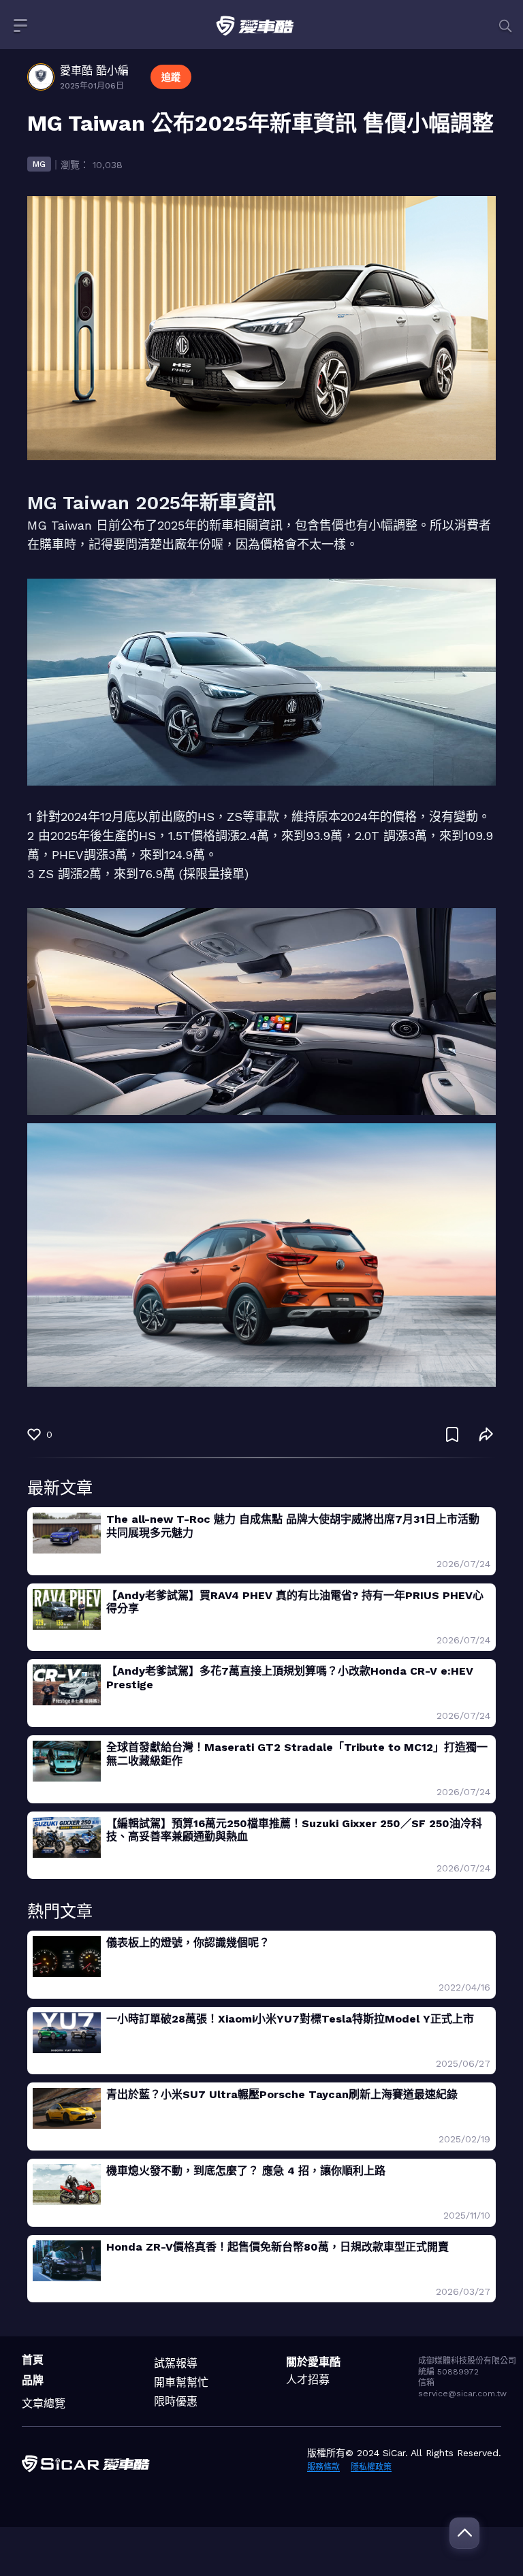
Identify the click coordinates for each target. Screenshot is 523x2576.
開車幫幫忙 (181, 2382)
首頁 (33, 2360)
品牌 (33, 2380)
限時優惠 (176, 2401)
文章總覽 (44, 2403)
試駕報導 (176, 2363)
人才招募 (308, 2380)
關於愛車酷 (313, 2362)
